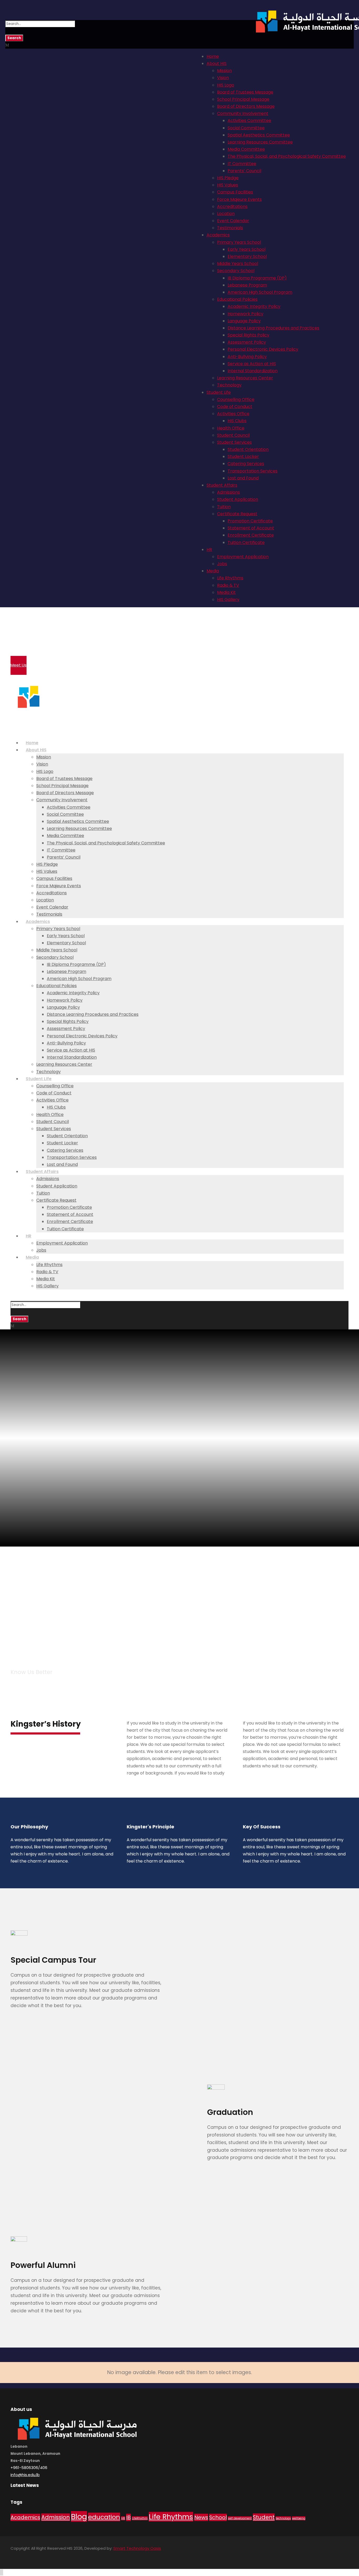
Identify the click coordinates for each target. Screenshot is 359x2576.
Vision (223, 78)
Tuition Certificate (246, 542)
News (201, 2517)
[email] (12, 2556)
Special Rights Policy (248, 335)
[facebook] (22, 2556)
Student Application (238, 499)
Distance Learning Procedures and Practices (273, 328)
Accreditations (232, 206)
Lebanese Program (247, 285)
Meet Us (19, 665)
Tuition (224, 507)
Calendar (30, 634)
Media (213, 571)
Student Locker (243, 456)
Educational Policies (237, 299)
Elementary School (247, 256)
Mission (224, 71)
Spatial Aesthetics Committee (259, 135)
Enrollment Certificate (251, 535)
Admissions (229, 492)
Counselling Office (236, 399)
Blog (79, 2516)
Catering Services (246, 464)
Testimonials (230, 228)
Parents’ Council (244, 171)
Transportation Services (253, 471)
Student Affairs (222, 485)
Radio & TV (228, 585)
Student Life (219, 392)
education (104, 2517)
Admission (56, 2517)
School (218, 2517)
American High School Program (260, 292)
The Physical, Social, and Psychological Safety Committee (287, 156)
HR (209, 550)
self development (240, 2518)
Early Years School (247, 249)
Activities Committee (249, 121)
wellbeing (299, 2518)
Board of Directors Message (246, 106)
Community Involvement (243, 113)
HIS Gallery (228, 600)
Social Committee (246, 128)
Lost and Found (243, 478)
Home (213, 56)
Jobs (222, 564)
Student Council (233, 435)
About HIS (217, 63)
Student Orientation (248, 449)
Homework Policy (245, 314)
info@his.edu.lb (25, 2475)
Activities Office (233, 414)
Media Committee (246, 149)
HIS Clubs (237, 421)
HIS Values (228, 185)
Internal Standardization (253, 371)
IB (129, 2517)
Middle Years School (238, 264)
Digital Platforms (37, 654)
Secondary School (236, 271)
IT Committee (242, 164)
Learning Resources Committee (260, 142)
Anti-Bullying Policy (247, 357)
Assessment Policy (247, 342)
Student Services (234, 442)
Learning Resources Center (245, 378)
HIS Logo (226, 85)
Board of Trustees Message (245, 92)
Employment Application (243, 557)
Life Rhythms (230, 578)
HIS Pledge (228, 178)
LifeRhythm (140, 2518)
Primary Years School (239, 242)
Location (226, 214)
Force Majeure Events (239, 199)
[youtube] (49, 2556)
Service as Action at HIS (252, 364)
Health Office (231, 428)
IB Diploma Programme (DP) (257, 278)
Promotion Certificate (250, 521)
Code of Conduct (235, 407)
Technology (229, 385)
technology (283, 2518)
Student (264, 2517)
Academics (218, 235)
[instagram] (58, 2556)
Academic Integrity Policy (254, 306)
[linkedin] (31, 2556)
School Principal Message (243, 99)
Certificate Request (237, 514)
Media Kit (226, 592)
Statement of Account (251, 528)
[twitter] (40, 2556)
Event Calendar (233, 221)
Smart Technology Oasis (137, 2548)
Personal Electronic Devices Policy (263, 349)
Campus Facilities (235, 192)
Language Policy (244, 321)
